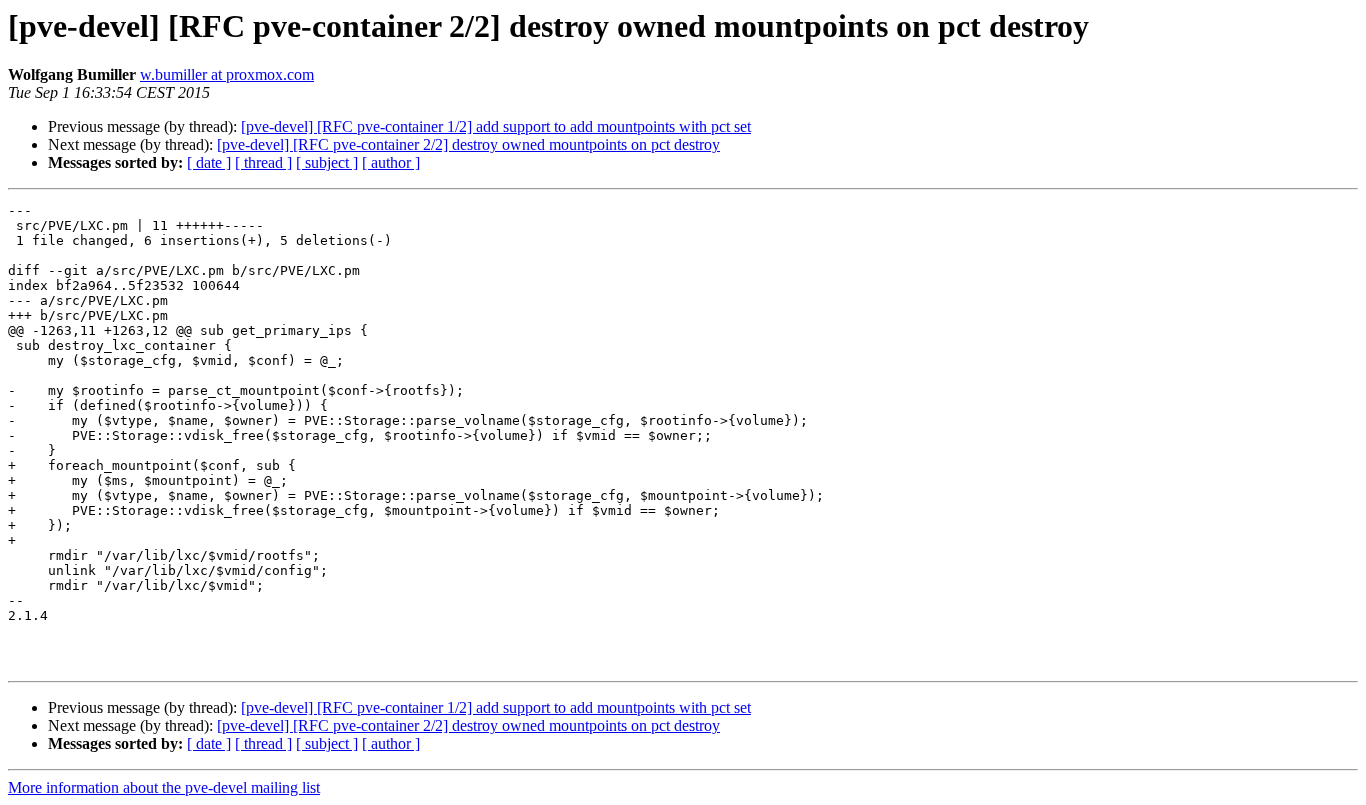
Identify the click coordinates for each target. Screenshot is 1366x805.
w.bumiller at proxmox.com (227, 74)
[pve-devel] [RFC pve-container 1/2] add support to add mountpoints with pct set (496, 126)
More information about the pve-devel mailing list (164, 787)
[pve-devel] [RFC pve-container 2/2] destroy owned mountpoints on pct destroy (468, 144)
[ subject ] (327, 162)
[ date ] (209, 162)
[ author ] (391, 162)
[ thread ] (263, 162)
